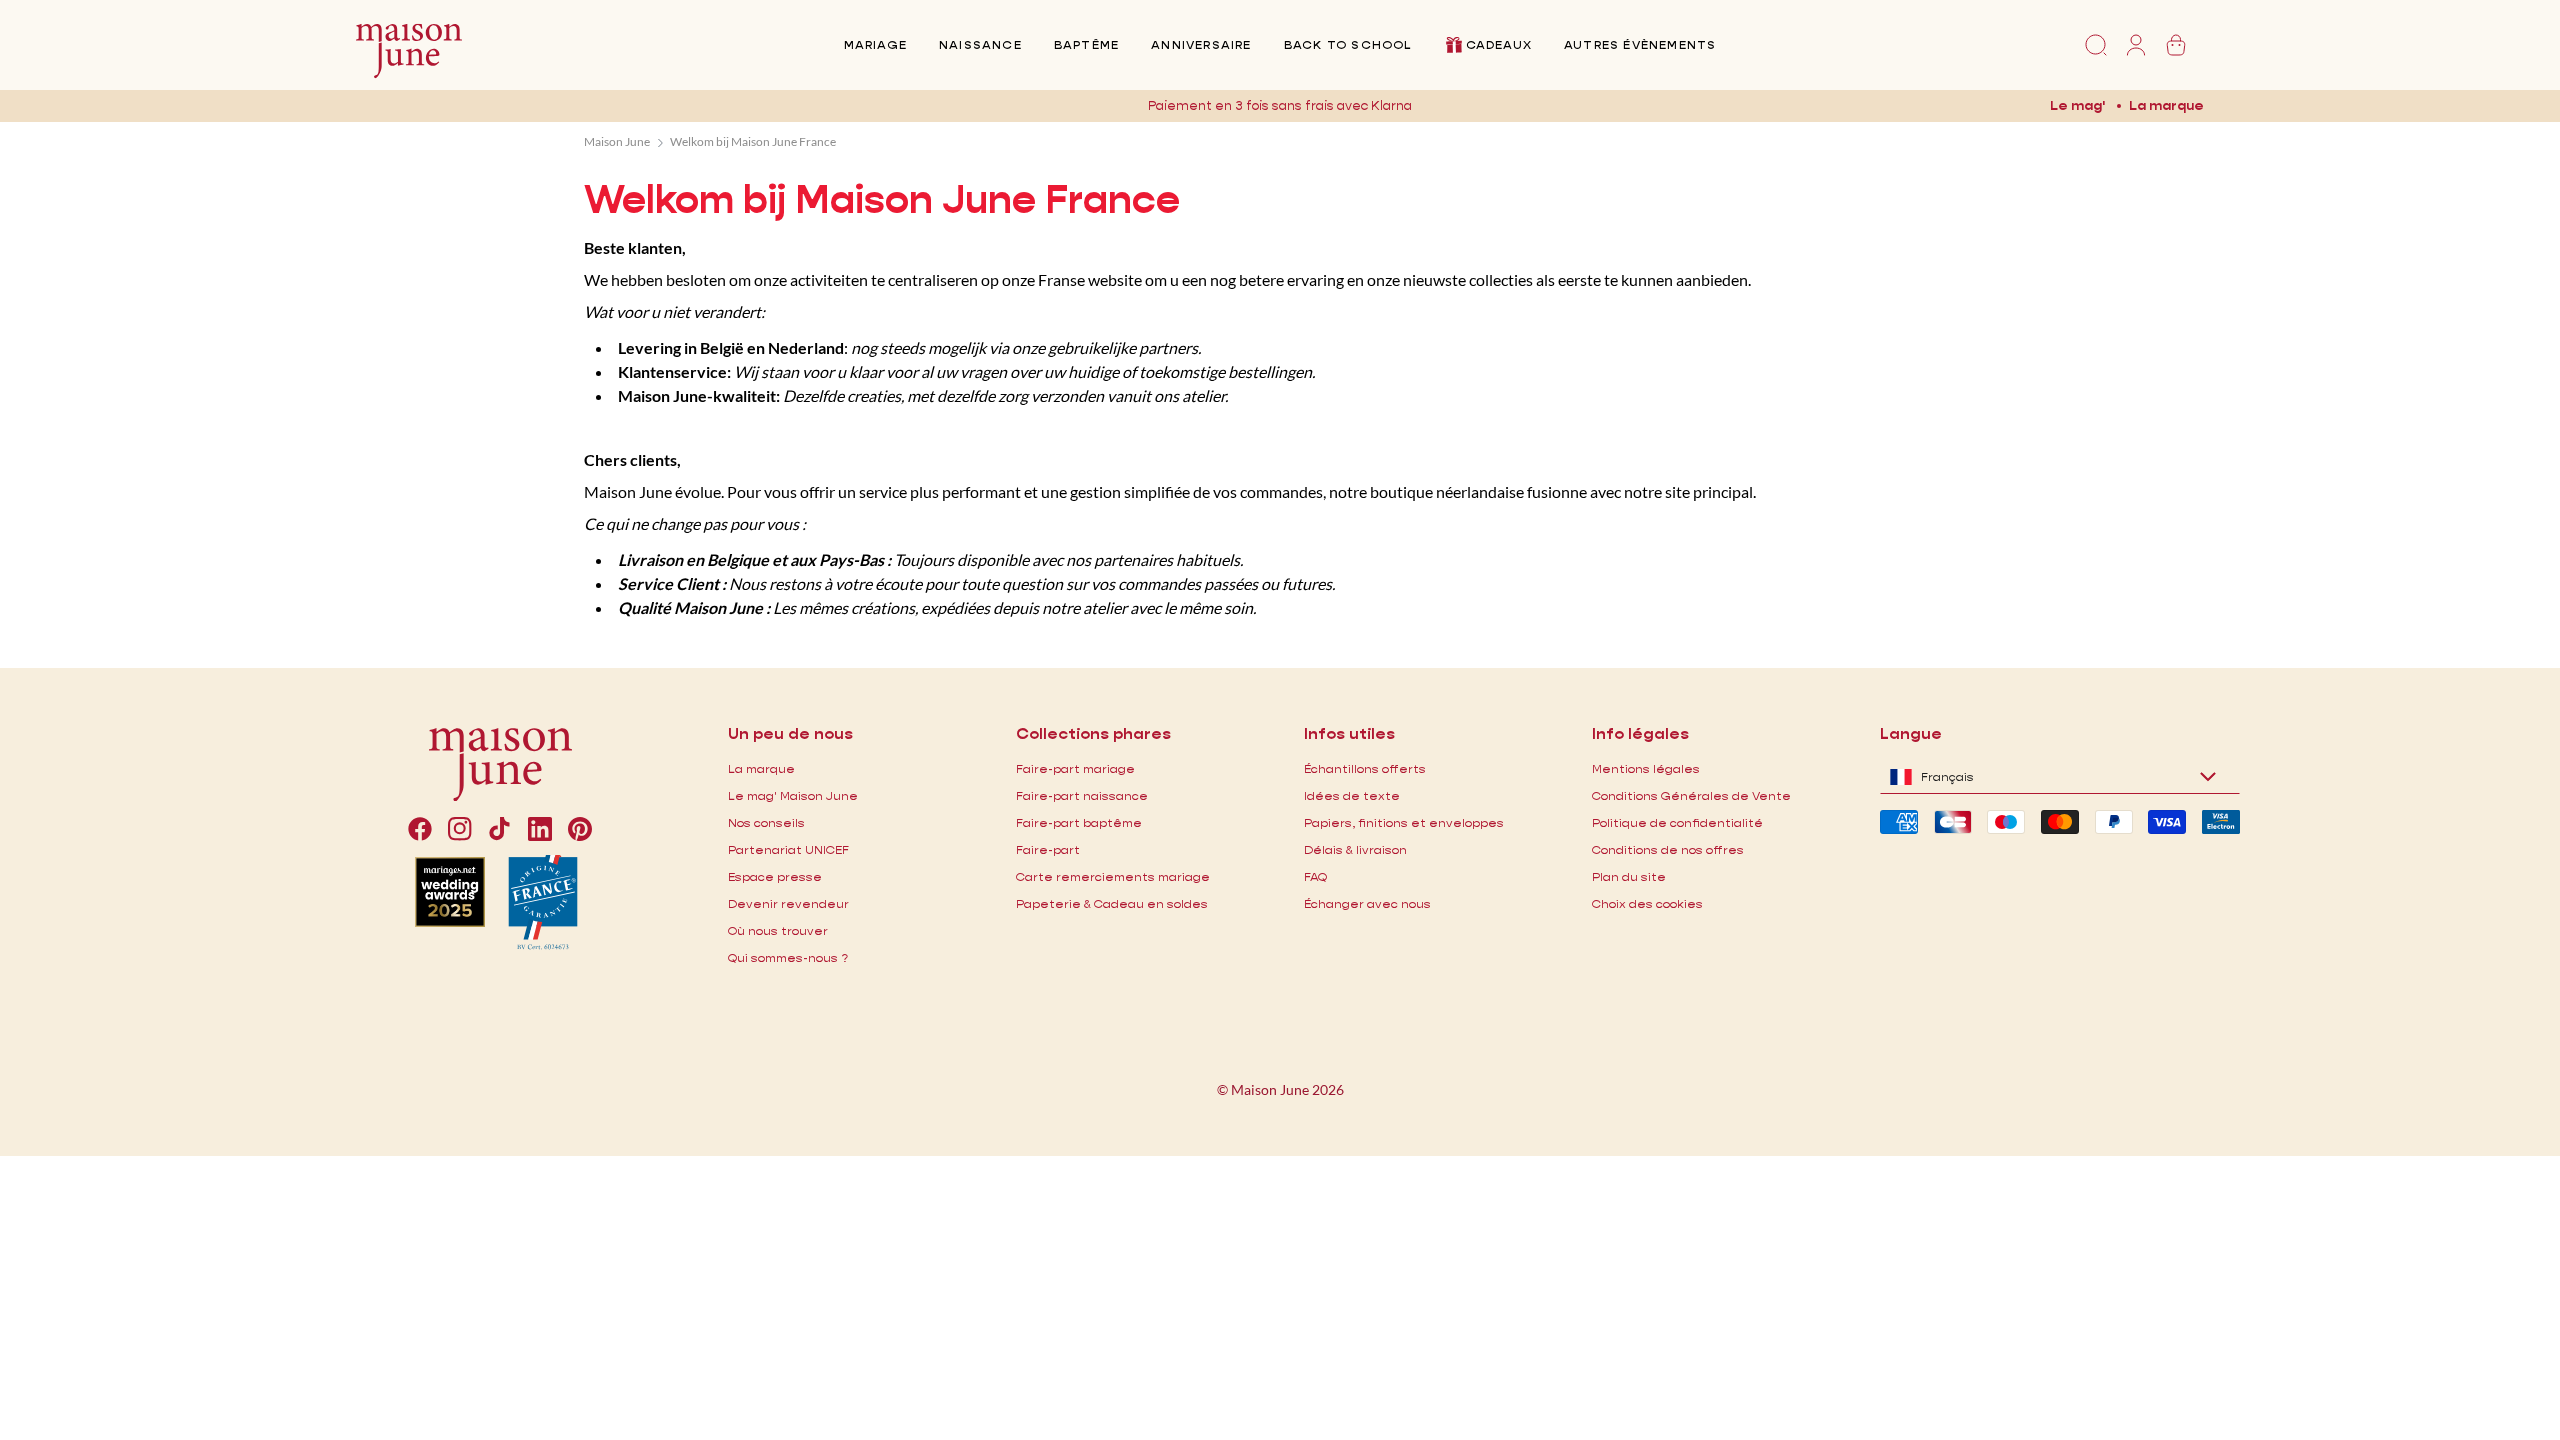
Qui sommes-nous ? (788, 957)
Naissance (980, 44)
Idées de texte (1352, 795)
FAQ (1315, 876)
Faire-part (1048, 849)
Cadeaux (1499, 44)
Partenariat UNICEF (788, 849)
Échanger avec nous (1367, 903)
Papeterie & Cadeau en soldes (1112, 903)
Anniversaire (1201, 44)
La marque (2166, 105)
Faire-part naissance (1082, 795)
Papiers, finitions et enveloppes (1404, 822)
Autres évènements (1640, 44)
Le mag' (2077, 105)
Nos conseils (766, 822)
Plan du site (1629, 876)
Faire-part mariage (1075, 768)
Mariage (875, 44)
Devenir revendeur (788, 903)
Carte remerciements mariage (1113, 876)
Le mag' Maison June (793, 795)
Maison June (617, 141)
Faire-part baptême (1079, 822)
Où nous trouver (778, 930)
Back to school (1348, 44)
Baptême (1086, 44)
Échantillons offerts (1365, 768)
